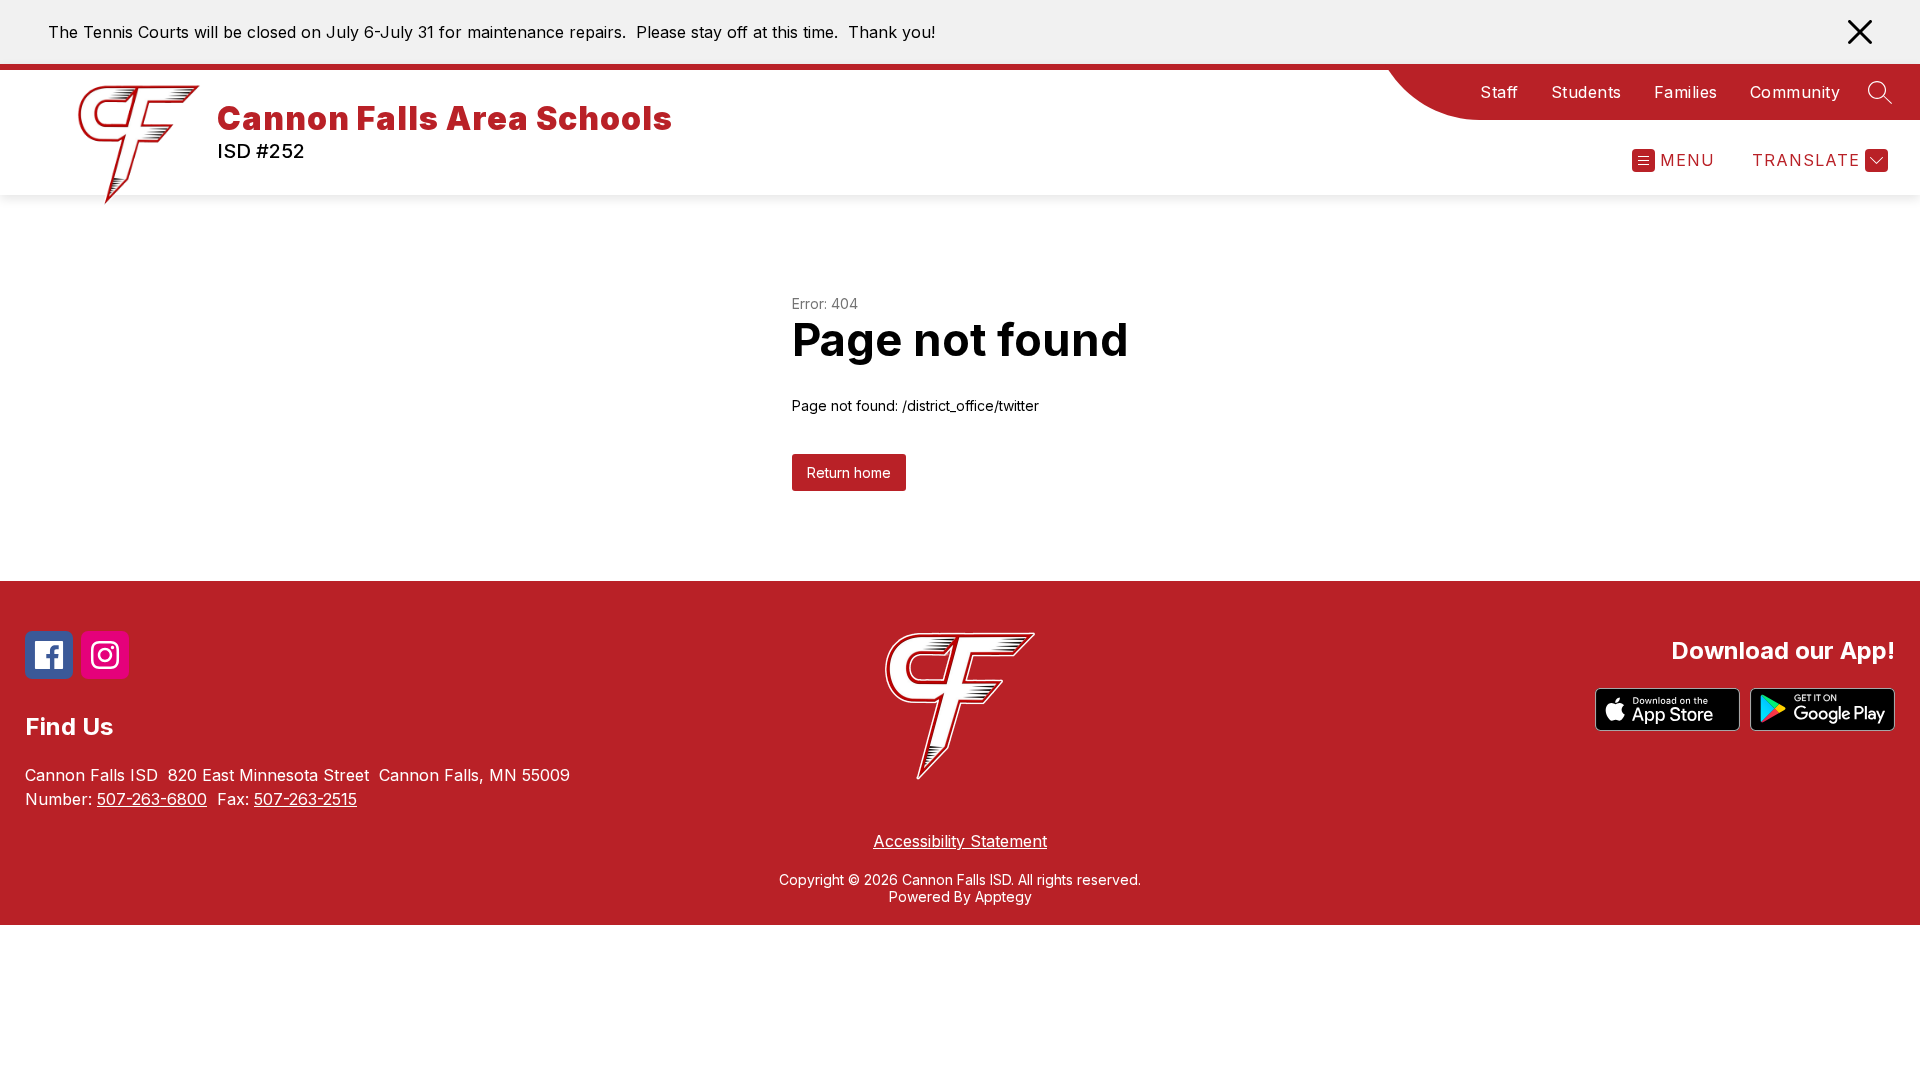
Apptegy (1003, 896)
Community (1795, 92)
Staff (1499, 92)
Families (1686, 92)
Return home (849, 472)
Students (1586, 92)
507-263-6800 (152, 799)
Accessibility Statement (960, 841)
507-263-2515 (305, 799)
